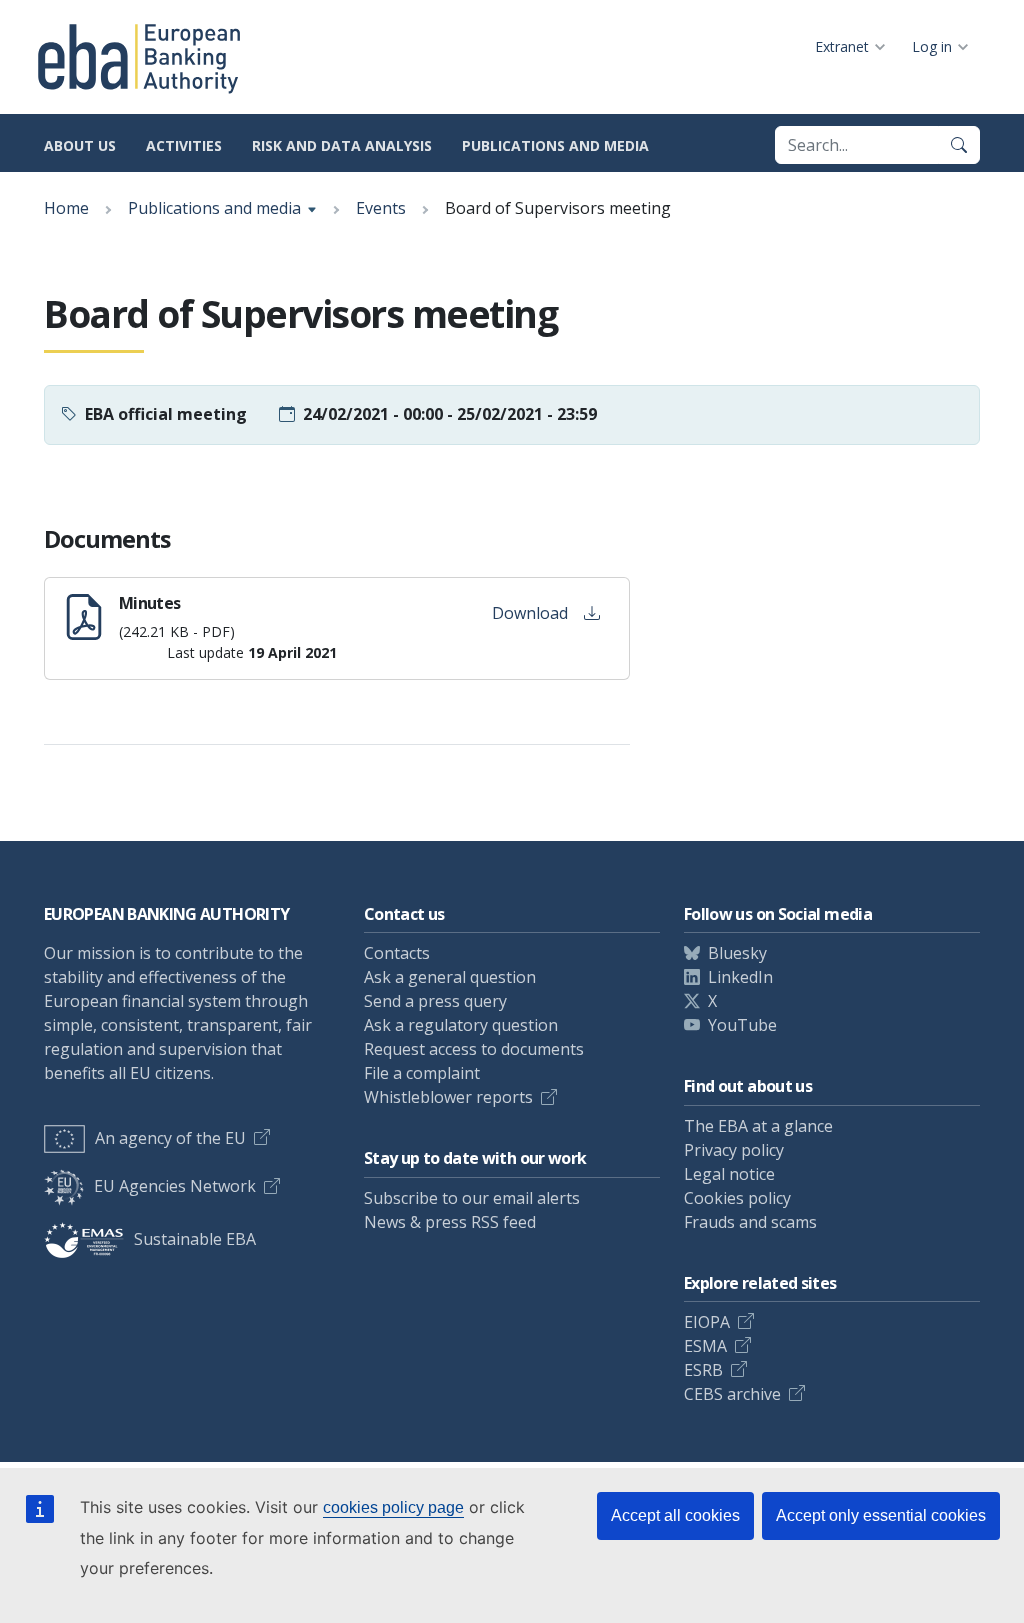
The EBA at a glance (758, 1126)
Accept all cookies (675, 1515)
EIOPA (707, 1322)
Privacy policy (734, 1150)
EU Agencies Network (175, 1186)
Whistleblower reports (448, 1097)
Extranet (842, 46)
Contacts (397, 953)
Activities (184, 145)
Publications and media (555, 145)
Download (530, 613)
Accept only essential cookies (881, 1515)
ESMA (705, 1346)
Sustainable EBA (195, 1239)
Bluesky (737, 953)
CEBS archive (732, 1394)
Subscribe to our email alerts (472, 1198)
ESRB (703, 1370)
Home (66, 208)
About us (80, 145)
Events (381, 208)
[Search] (959, 145)
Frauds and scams (750, 1222)
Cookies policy (737, 1198)
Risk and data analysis (342, 145)
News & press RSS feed (450, 1222)
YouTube (742, 1025)
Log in (932, 46)
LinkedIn (740, 977)
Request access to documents (474, 1049)
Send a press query (435, 1001)
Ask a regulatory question (461, 1025)
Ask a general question (450, 977)
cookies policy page (393, 1507)
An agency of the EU (170, 1138)
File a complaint (422, 1073)
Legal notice (729, 1174)
